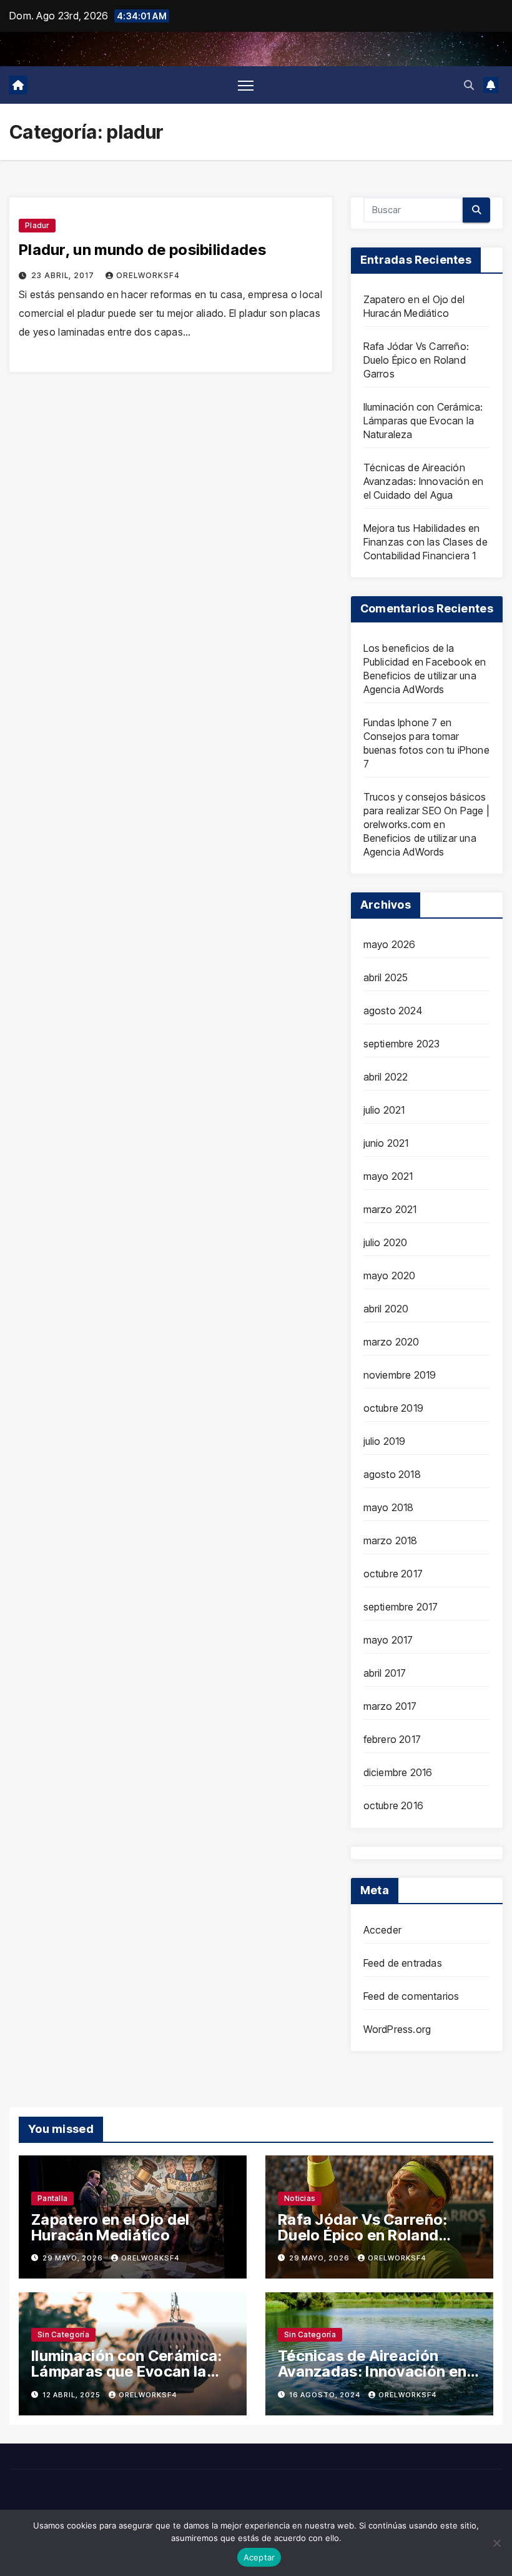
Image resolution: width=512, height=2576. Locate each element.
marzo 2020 (391, 1342)
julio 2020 (386, 1242)
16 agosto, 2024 (326, 2395)
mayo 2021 (388, 1176)
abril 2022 (386, 1077)
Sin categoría (63, 2334)
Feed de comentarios (411, 1996)
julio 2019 (385, 1441)
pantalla (52, 2198)
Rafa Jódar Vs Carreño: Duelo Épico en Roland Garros (416, 360)
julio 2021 (384, 1110)
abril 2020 (386, 1309)
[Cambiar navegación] (246, 85)
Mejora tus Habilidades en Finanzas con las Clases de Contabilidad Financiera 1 (426, 542)
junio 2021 (386, 1143)
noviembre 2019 (400, 1375)
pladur (37, 225)
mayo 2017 (388, 1640)
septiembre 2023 (402, 1044)
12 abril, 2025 (72, 2395)
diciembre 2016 (398, 1772)
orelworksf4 (148, 275)
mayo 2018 (389, 1507)
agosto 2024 (393, 1011)
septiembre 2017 (401, 1607)
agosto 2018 (392, 1474)
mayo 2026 (390, 944)
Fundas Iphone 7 (401, 722)
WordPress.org (397, 2029)
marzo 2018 (391, 1540)
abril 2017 (385, 1673)
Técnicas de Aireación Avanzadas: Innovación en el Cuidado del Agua (424, 481)
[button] (469, 85)
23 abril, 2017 (64, 275)
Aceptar (259, 2557)
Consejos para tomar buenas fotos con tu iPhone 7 (426, 750)
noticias (300, 2198)
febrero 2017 (392, 1739)
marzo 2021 (390, 1209)
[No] (496, 2543)
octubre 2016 (393, 1805)
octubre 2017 (393, 1574)
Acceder (382, 1930)
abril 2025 (386, 977)
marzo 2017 (390, 1706)
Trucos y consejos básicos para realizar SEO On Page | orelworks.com (426, 811)
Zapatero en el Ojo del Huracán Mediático (111, 2227)
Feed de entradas (403, 1963)
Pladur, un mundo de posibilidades (142, 250)
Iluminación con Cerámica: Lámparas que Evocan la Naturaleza (423, 421)
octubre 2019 (393, 1408)
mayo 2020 (390, 1276)
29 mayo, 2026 (74, 2258)
